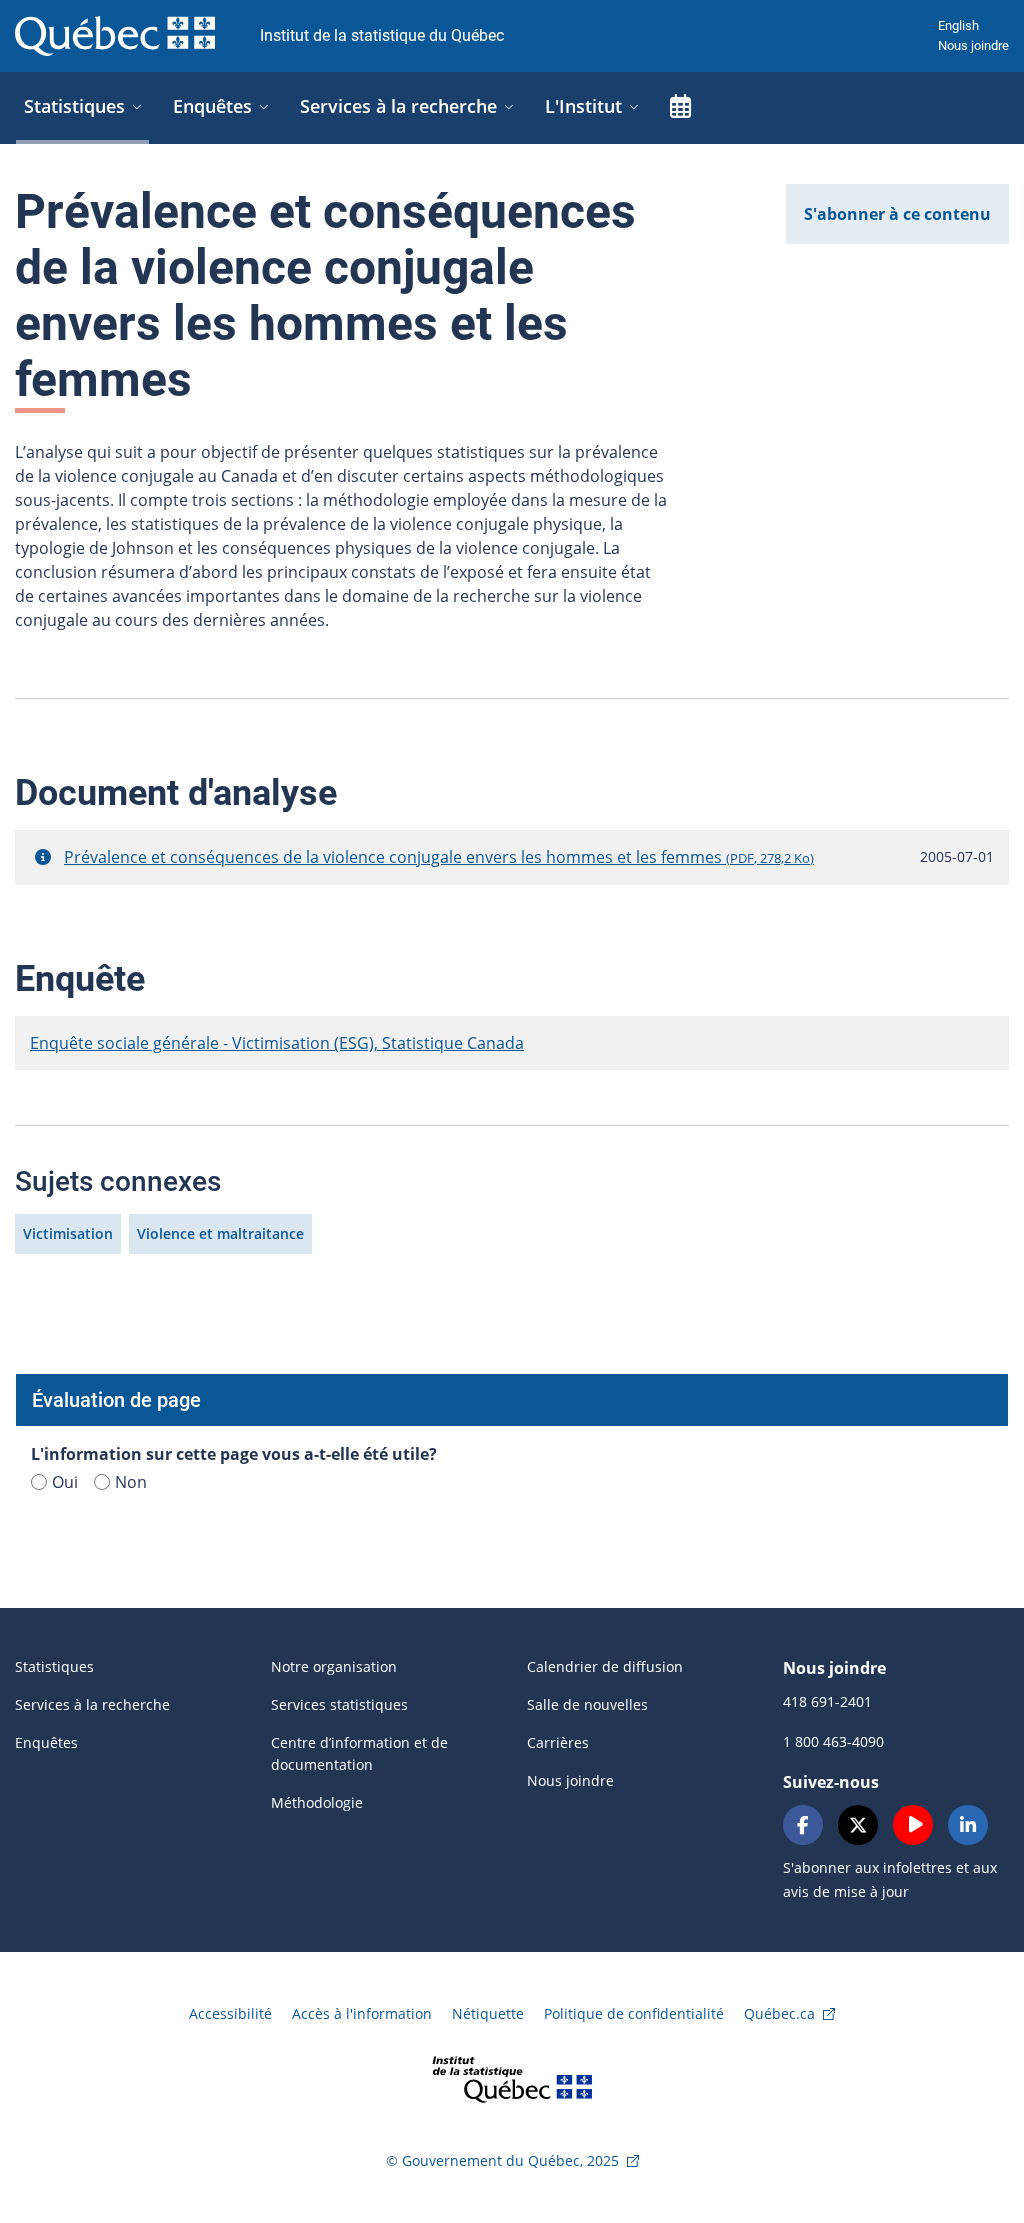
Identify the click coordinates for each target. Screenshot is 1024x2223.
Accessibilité (230, 2013)
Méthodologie (317, 1802)
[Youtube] (913, 1825)
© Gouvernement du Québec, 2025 (502, 2160)
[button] (43, 857)
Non (131, 1482)
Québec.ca (779, 2013)
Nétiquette (488, 2013)
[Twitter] (858, 1825)
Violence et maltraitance (220, 1233)
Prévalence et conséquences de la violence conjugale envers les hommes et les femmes (439, 857)
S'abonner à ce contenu (897, 214)
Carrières (558, 1742)
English (958, 25)
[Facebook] (803, 1825)
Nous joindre (973, 45)
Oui (65, 1482)
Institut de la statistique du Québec (382, 35)
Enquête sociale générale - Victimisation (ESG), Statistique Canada (277, 1043)
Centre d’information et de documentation (359, 1753)
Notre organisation (334, 1666)
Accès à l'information (362, 2013)
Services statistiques (339, 1704)
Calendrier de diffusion (605, 1666)
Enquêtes (46, 1742)
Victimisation (68, 1233)
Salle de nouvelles (587, 1704)
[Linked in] (968, 1825)
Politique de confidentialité (634, 2013)
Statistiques (54, 1666)
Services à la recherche (92, 1704)
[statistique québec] (512, 2077)
